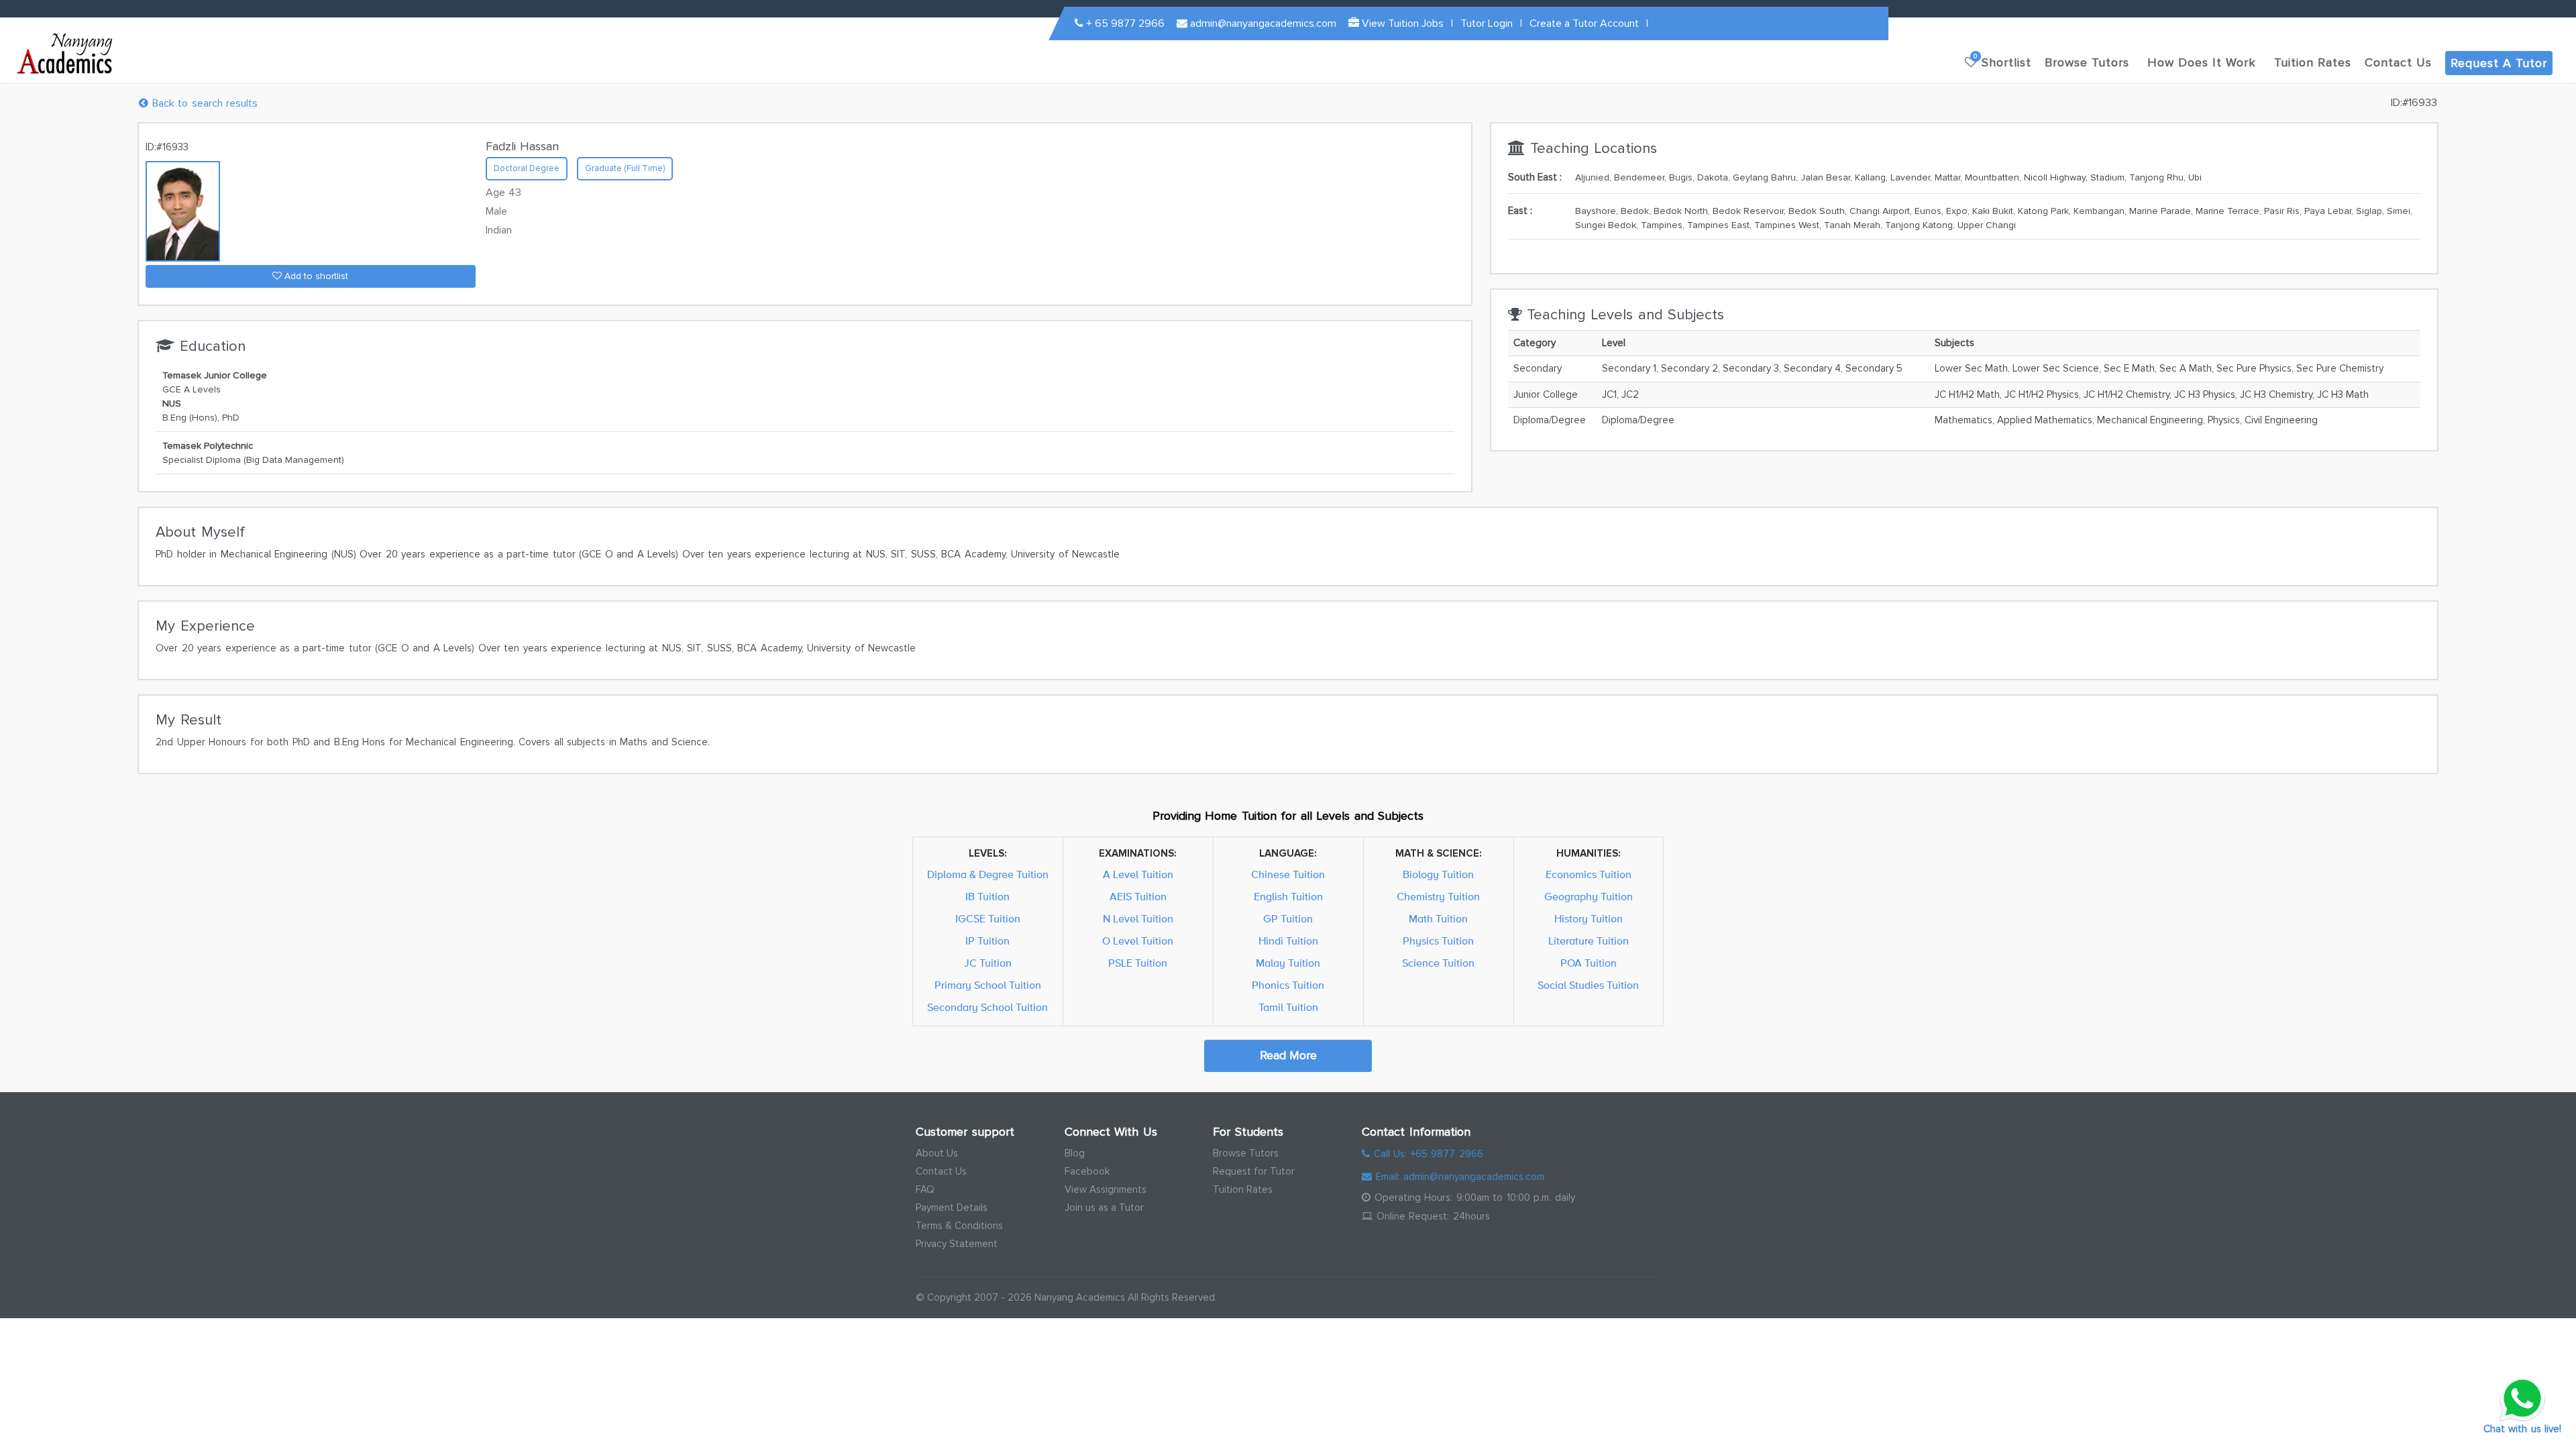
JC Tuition (988, 963)
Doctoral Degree (527, 168)
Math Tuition (1438, 919)
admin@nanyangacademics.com (1262, 23)
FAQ (925, 1189)
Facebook (1087, 1171)
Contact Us (941, 1171)
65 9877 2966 (1125, 23)
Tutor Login (1487, 23)
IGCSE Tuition (988, 919)
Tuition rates (2313, 62)
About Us (937, 1153)
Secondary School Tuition (987, 1008)
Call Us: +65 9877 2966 (1427, 1154)
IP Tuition (987, 941)
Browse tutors (2087, 62)
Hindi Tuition (1288, 941)
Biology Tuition (1438, 875)
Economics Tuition (1589, 875)
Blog (1075, 1153)
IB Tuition (987, 897)
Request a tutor (2499, 63)
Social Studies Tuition (1588, 985)
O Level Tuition (1138, 941)
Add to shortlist (315, 276)
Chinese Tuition (1288, 875)
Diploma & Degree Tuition (988, 875)
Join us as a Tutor (1104, 1207)
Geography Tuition (1589, 897)
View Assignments (1106, 1189)
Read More (1288, 1055)
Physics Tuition (1438, 941)
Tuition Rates (1243, 1189)
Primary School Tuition (988, 985)
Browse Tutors (1246, 1153)
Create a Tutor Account (1584, 23)
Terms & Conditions (959, 1226)
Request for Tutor (1254, 1171)
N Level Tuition (1138, 919)
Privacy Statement (957, 1244)
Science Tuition (1438, 963)
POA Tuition (1589, 963)
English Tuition (1288, 897)
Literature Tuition (1589, 941)
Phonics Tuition (1288, 985)
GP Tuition (1288, 919)
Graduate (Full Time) (625, 168)
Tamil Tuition (1288, 1008)
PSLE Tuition (1138, 963)
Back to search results (203, 103)
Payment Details (952, 1207)
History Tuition (1589, 919)
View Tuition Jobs (1401, 23)
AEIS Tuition (1138, 897)
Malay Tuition (1288, 963)
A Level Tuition (1138, 875)
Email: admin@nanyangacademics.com (1458, 1177)
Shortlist (2002, 61)
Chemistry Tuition (1438, 897)
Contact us (2398, 62)
